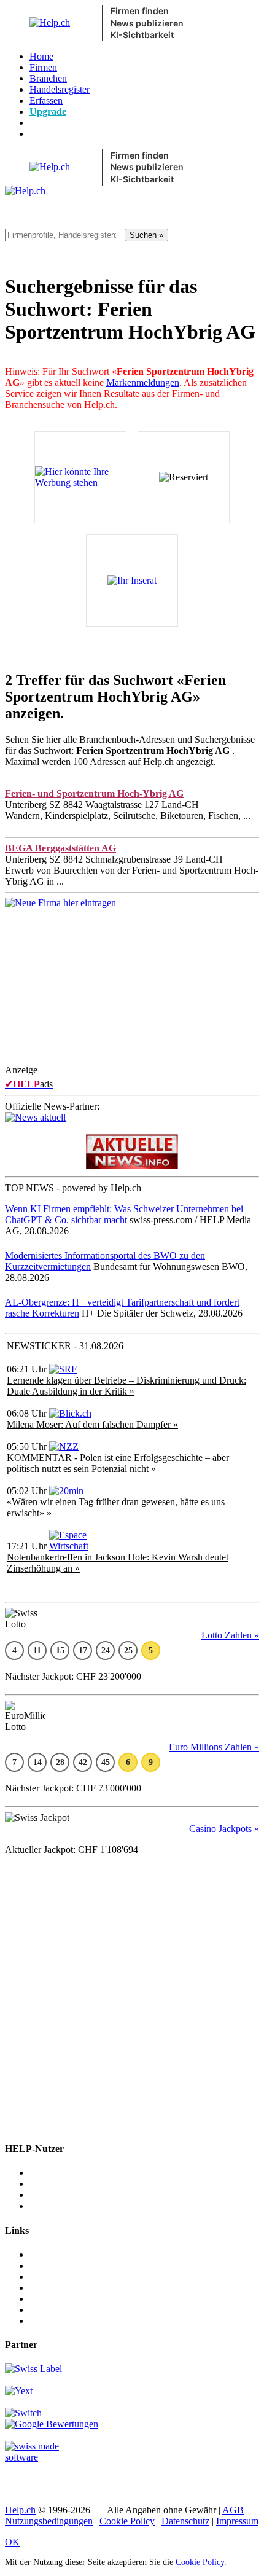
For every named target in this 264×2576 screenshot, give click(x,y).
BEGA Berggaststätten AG (60, 848)
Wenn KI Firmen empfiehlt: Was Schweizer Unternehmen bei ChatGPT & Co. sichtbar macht (124, 1214)
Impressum (237, 2521)
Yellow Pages (56, 2299)
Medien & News (62, 2254)
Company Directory (68, 2321)
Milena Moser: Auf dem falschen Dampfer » (92, 1424)
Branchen (48, 78)
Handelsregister (60, 89)
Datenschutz (185, 2521)
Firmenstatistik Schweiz (76, 2310)
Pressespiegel (55, 2277)
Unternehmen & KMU (74, 2173)
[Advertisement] (132, 996)
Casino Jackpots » (224, 1829)
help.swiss (25, 2478)
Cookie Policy (127, 2521)
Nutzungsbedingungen (49, 2521)
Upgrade (48, 112)
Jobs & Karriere (60, 2265)
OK (12, 2542)
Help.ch (20, 2510)
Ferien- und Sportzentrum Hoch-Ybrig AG (94, 793)
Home (41, 56)
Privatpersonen (58, 2206)
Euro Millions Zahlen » (214, 1747)
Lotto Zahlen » (230, 1635)
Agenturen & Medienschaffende (92, 2184)
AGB (233, 2510)
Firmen (43, 67)
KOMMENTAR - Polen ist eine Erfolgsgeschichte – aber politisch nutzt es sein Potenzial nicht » (118, 1463)
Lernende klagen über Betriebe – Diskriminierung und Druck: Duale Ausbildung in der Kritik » (126, 1386)
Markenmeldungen (143, 382)
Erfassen (46, 100)
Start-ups (47, 2195)
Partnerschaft (55, 2288)
